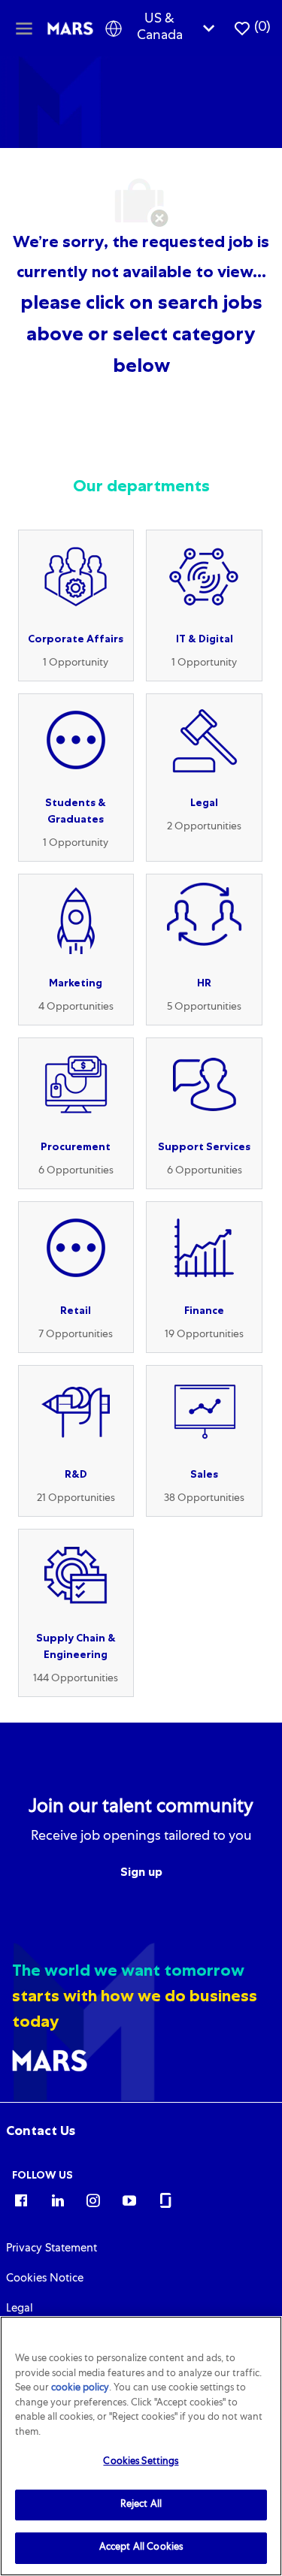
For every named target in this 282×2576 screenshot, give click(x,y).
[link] (41, 2131)
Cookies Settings (141, 2462)
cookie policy (80, 2389)
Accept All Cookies (141, 2548)
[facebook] (21, 2200)
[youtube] (129, 2200)
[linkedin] (57, 2200)
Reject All (141, 2505)
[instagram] (93, 2200)
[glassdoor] (165, 2200)
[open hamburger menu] (24, 28)
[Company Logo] (71, 29)
